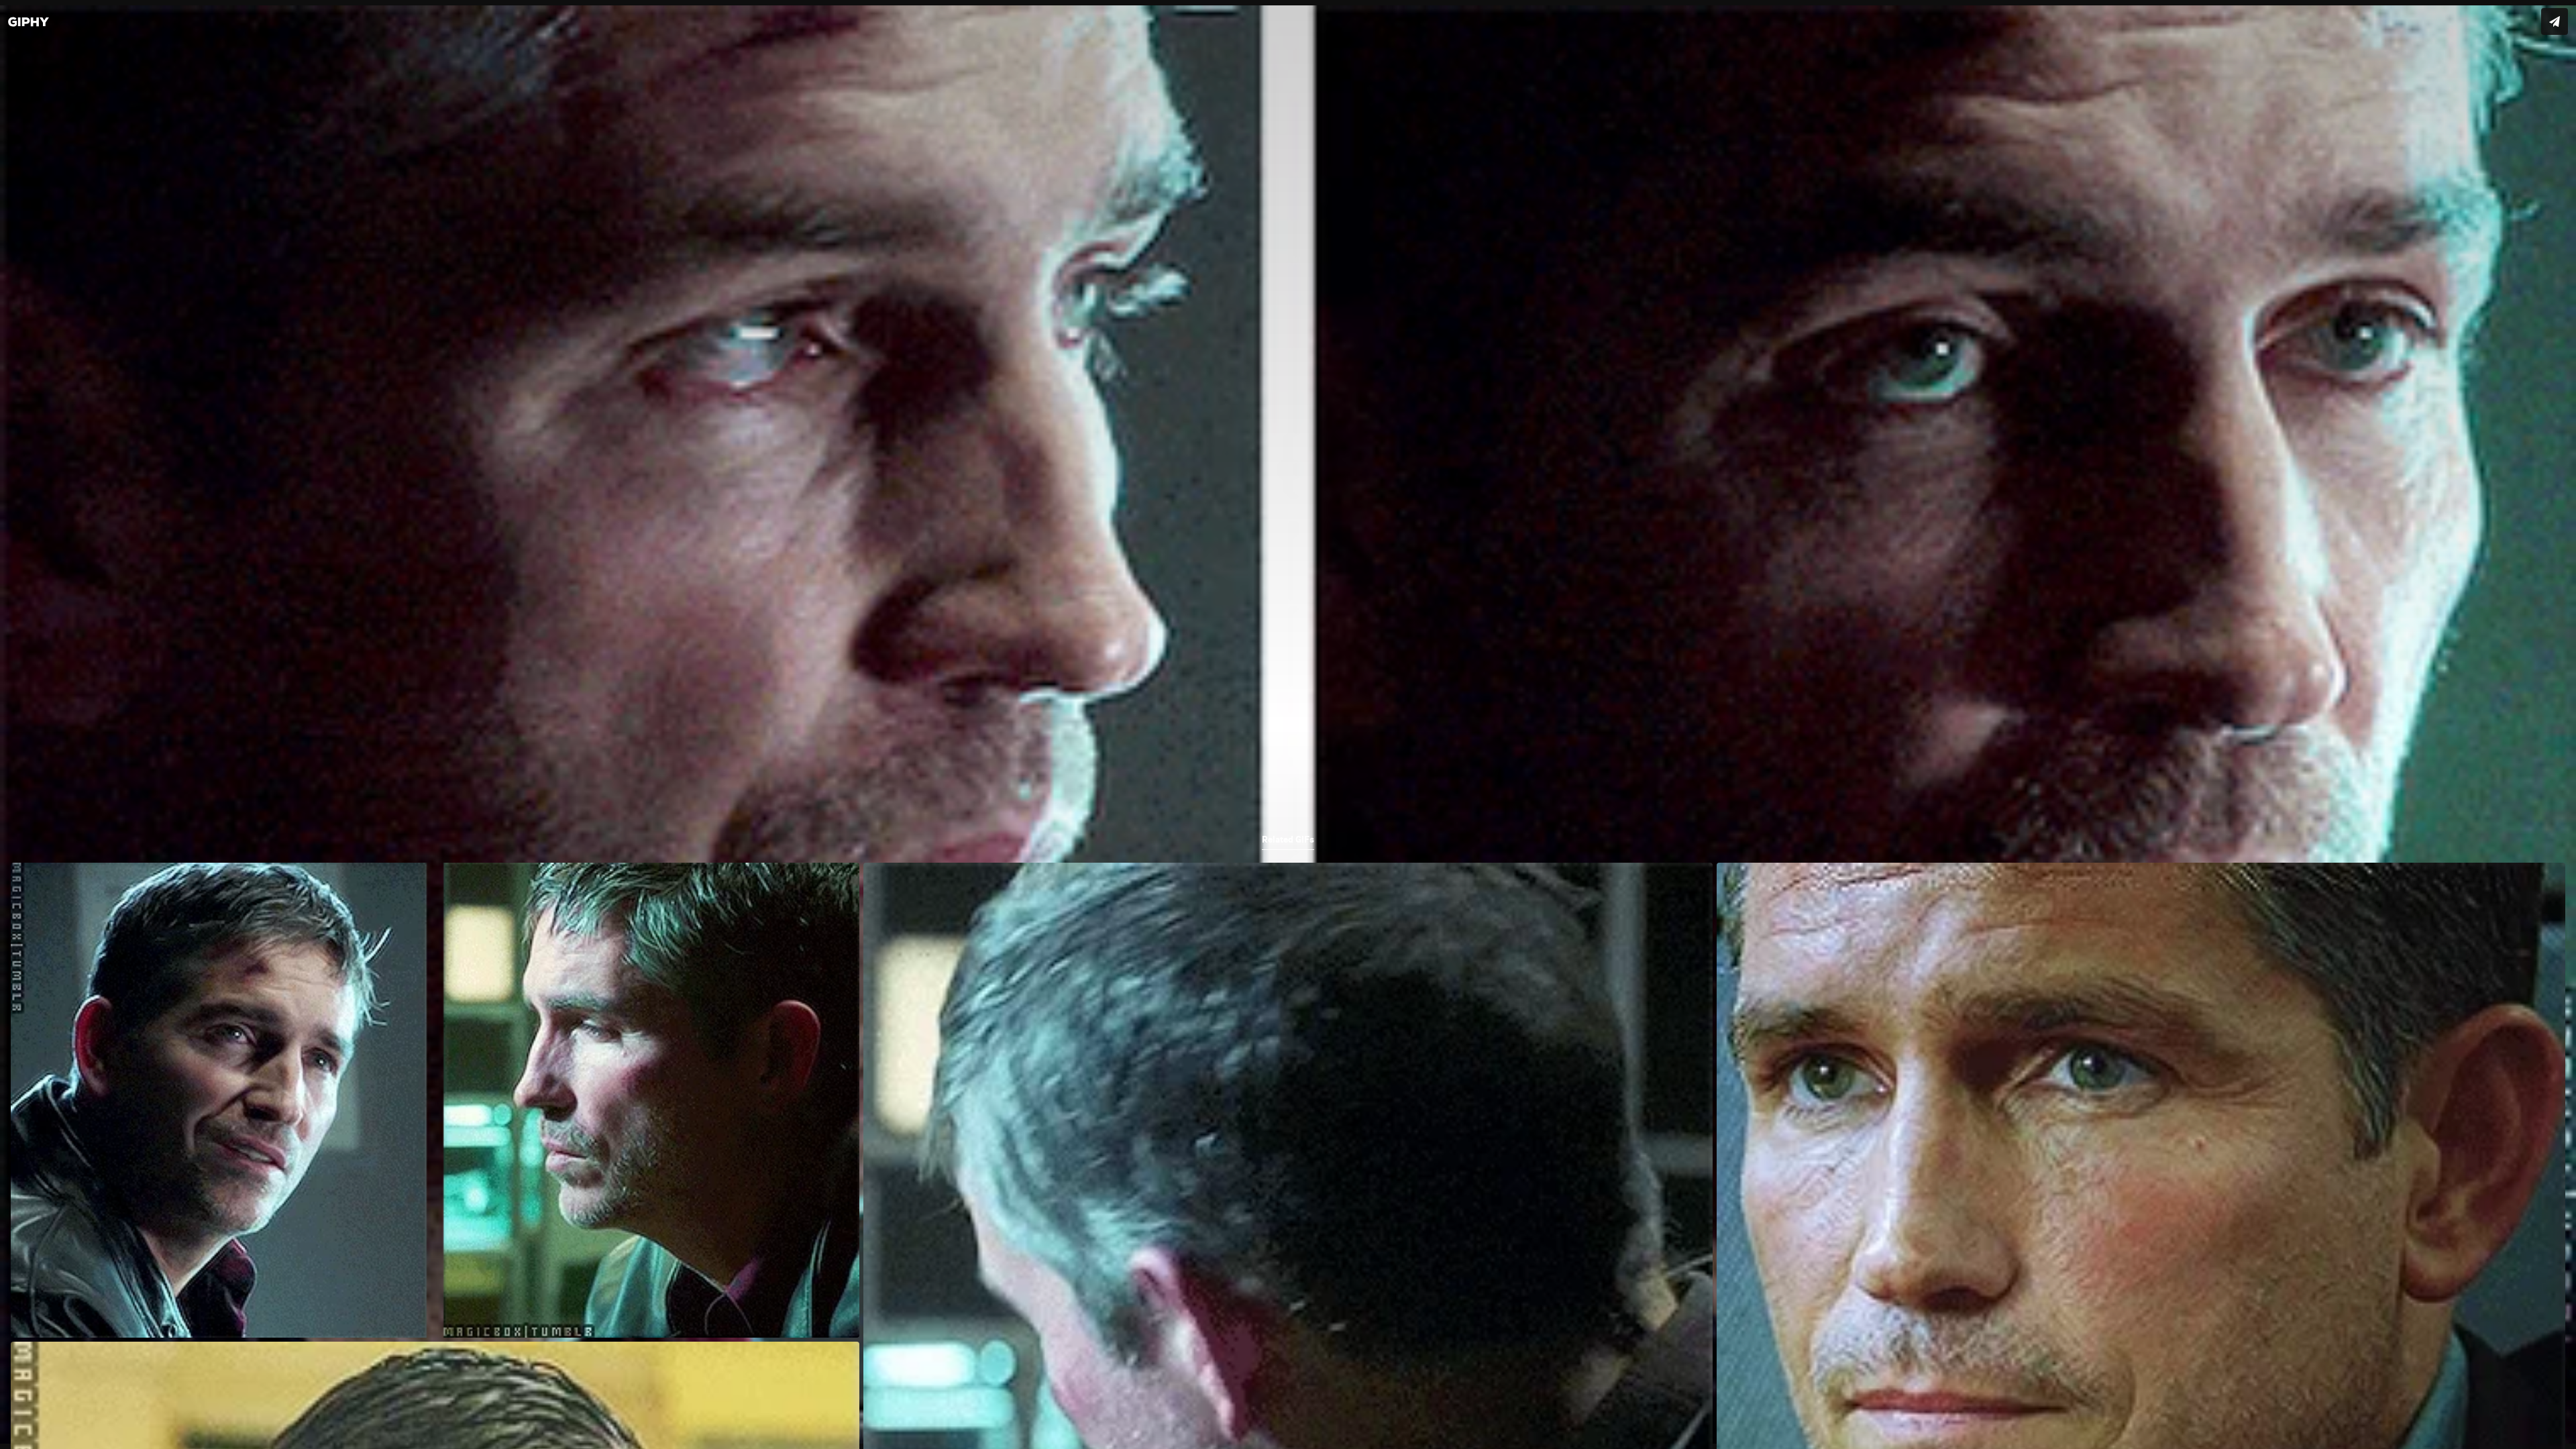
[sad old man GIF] (1288, 724)
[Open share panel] (2555, 21)
